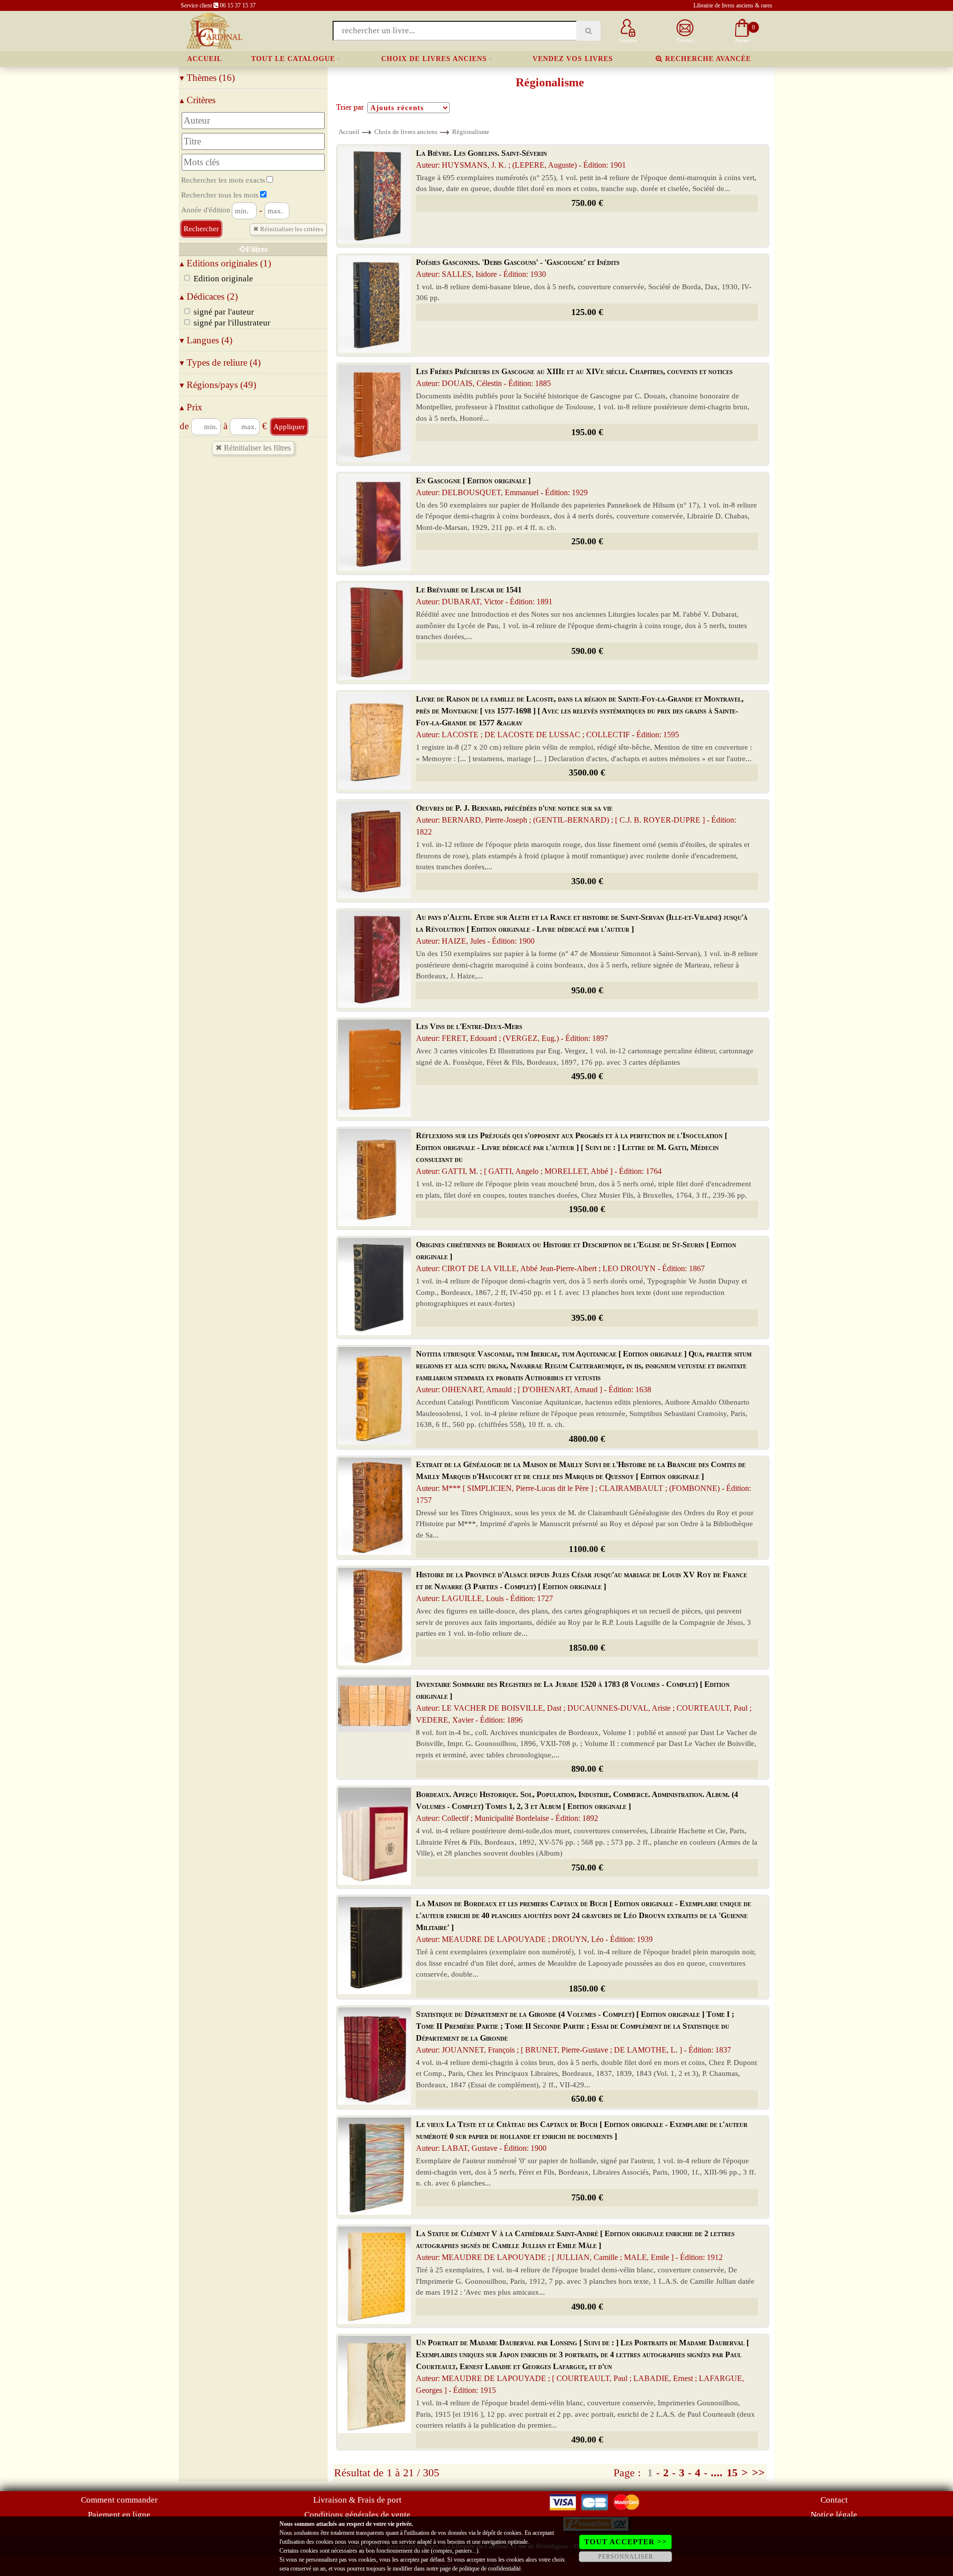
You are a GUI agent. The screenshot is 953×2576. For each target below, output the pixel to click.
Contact (834, 2500)
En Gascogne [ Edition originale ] (502, 486)
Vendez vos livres (573, 59)
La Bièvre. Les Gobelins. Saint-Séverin (521, 159)
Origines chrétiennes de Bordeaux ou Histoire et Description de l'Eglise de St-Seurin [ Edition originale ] (576, 1256)
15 (732, 2473)
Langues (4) (206, 340)
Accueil (204, 59)
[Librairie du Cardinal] (214, 30)
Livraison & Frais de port (357, 2500)
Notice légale (834, 2515)
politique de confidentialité (490, 2569)
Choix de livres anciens (434, 59)
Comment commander (119, 2500)
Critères (198, 100)
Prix (191, 407)
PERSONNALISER (626, 2557)
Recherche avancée (707, 59)
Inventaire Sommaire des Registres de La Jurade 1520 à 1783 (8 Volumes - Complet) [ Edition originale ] (584, 1702)
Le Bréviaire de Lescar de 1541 (484, 596)
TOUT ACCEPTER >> (626, 2542)
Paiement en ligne (119, 2515)
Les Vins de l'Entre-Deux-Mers (512, 1032)
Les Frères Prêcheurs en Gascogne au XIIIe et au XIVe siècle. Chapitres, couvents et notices (574, 377)
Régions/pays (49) (218, 385)
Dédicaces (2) (209, 296)
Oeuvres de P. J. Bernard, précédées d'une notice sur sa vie (576, 820)
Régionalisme (471, 132)
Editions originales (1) (225, 263)
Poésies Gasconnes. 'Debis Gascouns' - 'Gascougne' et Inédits (518, 268)
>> (758, 2473)
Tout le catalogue (293, 59)
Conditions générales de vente (357, 2515)
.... (717, 2473)
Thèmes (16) (207, 78)
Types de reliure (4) (220, 362)
